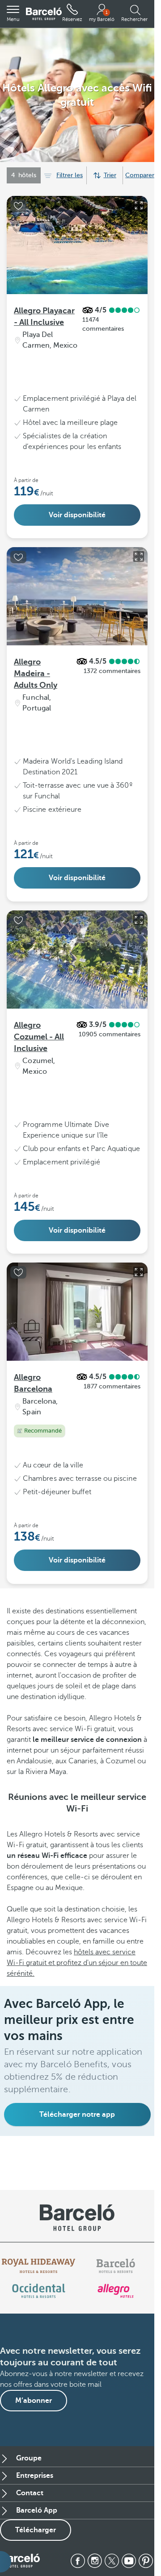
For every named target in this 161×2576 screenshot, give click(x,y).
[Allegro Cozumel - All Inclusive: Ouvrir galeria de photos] (139, 920)
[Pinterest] (146, 2561)
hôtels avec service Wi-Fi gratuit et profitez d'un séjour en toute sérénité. (77, 1963)
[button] (13, 14)
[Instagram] (95, 2561)
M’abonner (34, 2401)
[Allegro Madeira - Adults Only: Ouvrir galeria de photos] (139, 557)
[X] (112, 2561)
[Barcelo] (116, 2266)
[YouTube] (129, 2561)
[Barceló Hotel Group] (44, 14)
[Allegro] (116, 2291)
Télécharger (36, 2530)
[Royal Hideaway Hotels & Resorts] (38, 2266)
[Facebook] (78, 2561)
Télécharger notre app (77, 2115)
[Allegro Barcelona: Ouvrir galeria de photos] (139, 1272)
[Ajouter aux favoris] (18, 206)
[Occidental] (39, 2291)
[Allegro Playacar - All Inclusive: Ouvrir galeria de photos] (139, 205)
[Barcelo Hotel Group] (20, 2561)
